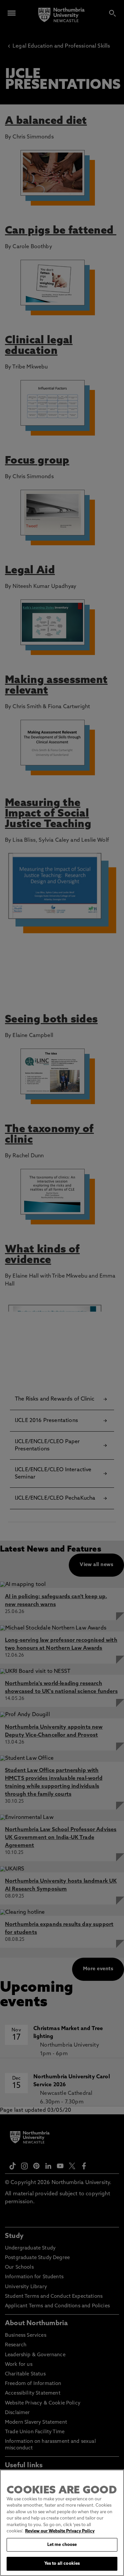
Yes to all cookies (62, 2564)
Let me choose (62, 2545)
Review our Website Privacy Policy (60, 2531)
